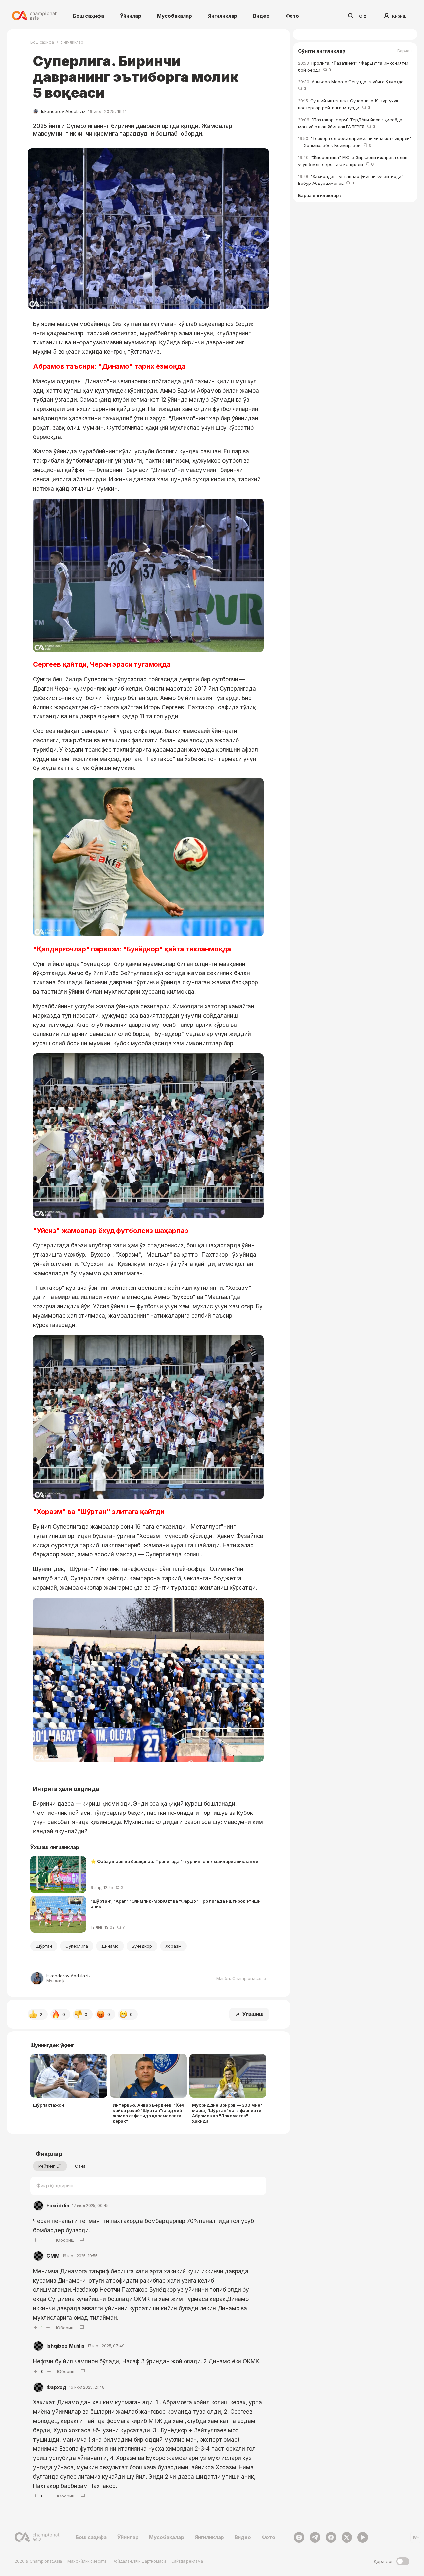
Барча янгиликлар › (320, 196)
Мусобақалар (174, 16)
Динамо (110, 1946)
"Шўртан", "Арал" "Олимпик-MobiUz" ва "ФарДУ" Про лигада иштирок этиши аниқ (176, 1904)
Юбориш (65, 2240)
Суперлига (77, 1946)
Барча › (405, 51)
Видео (261, 16)
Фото (292, 16)
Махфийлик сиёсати (87, 2561)
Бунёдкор (142, 1946)
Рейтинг (47, 2166)
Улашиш (253, 2014)
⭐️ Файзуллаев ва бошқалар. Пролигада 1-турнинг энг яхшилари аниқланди (175, 1861)
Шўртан (44, 1946)
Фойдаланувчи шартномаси (138, 2561)
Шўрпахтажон (49, 2105)
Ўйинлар (131, 16)
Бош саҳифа (88, 16)
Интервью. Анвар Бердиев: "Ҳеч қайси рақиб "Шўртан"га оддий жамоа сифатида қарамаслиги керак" (148, 2113)
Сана (80, 2166)
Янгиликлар (223, 16)
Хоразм (174, 1946)
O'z (363, 16)
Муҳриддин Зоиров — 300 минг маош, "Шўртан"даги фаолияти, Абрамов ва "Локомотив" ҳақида (227, 2113)
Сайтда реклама (187, 2561)
